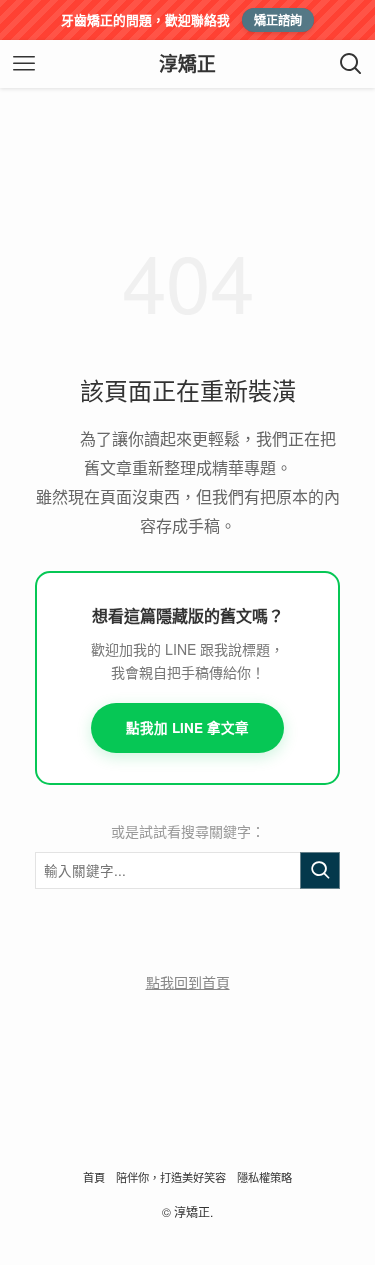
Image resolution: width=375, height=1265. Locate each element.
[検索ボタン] (351, 64)
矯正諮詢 (278, 20)
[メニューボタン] (24, 64)
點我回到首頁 (188, 982)
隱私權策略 (264, 1177)
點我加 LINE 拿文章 (187, 727)
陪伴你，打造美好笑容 (171, 1177)
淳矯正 (187, 64)
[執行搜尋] (320, 870)
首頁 (94, 1177)
